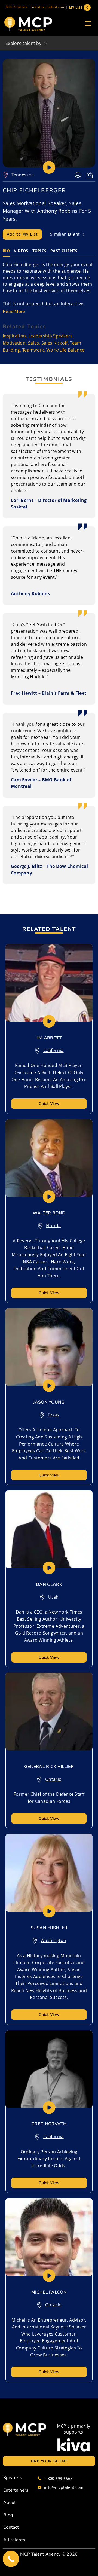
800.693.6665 (17, 7)
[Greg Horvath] (49, 2069)
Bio (6, 251)
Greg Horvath (49, 2124)
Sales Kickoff (55, 343)
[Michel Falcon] (49, 2237)
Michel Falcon (49, 2292)
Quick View (49, 1104)
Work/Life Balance (65, 350)
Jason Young (49, 1402)
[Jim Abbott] (49, 983)
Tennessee (23, 175)
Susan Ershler (49, 1928)
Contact (11, 2527)
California (53, 1050)
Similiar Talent (66, 234)
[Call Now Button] (11, 2559)
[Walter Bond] (49, 1158)
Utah (53, 1597)
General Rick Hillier (49, 1767)
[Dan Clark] (49, 1529)
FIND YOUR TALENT (49, 2461)
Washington (53, 1940)
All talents (14, 2540)
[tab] (6, 251)
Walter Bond (49, 1213)
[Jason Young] (49, 1347)
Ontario (53, 1779)
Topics (39, 251)
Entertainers (16, 2490)
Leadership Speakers (50, 336)
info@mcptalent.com (48, 7)
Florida (53, 1225)
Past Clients (64, 251)
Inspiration (14, 336)
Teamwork (33, 350)
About (10, 2502)
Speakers (13, 2478)
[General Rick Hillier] (49, 1711)
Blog (8, 2515)
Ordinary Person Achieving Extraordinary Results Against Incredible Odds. (49, 2159)
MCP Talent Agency (40, 2554)
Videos (21, 251)
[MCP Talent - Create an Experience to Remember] (28, 24)
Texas (53, 1415)
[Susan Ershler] (49, 1873)
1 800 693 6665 (58, 2478)
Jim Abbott (49, 1038)
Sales (34, 343)
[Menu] (88, 24)
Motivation (14, 343)
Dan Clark (49, 1584)
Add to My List (22, 234)
